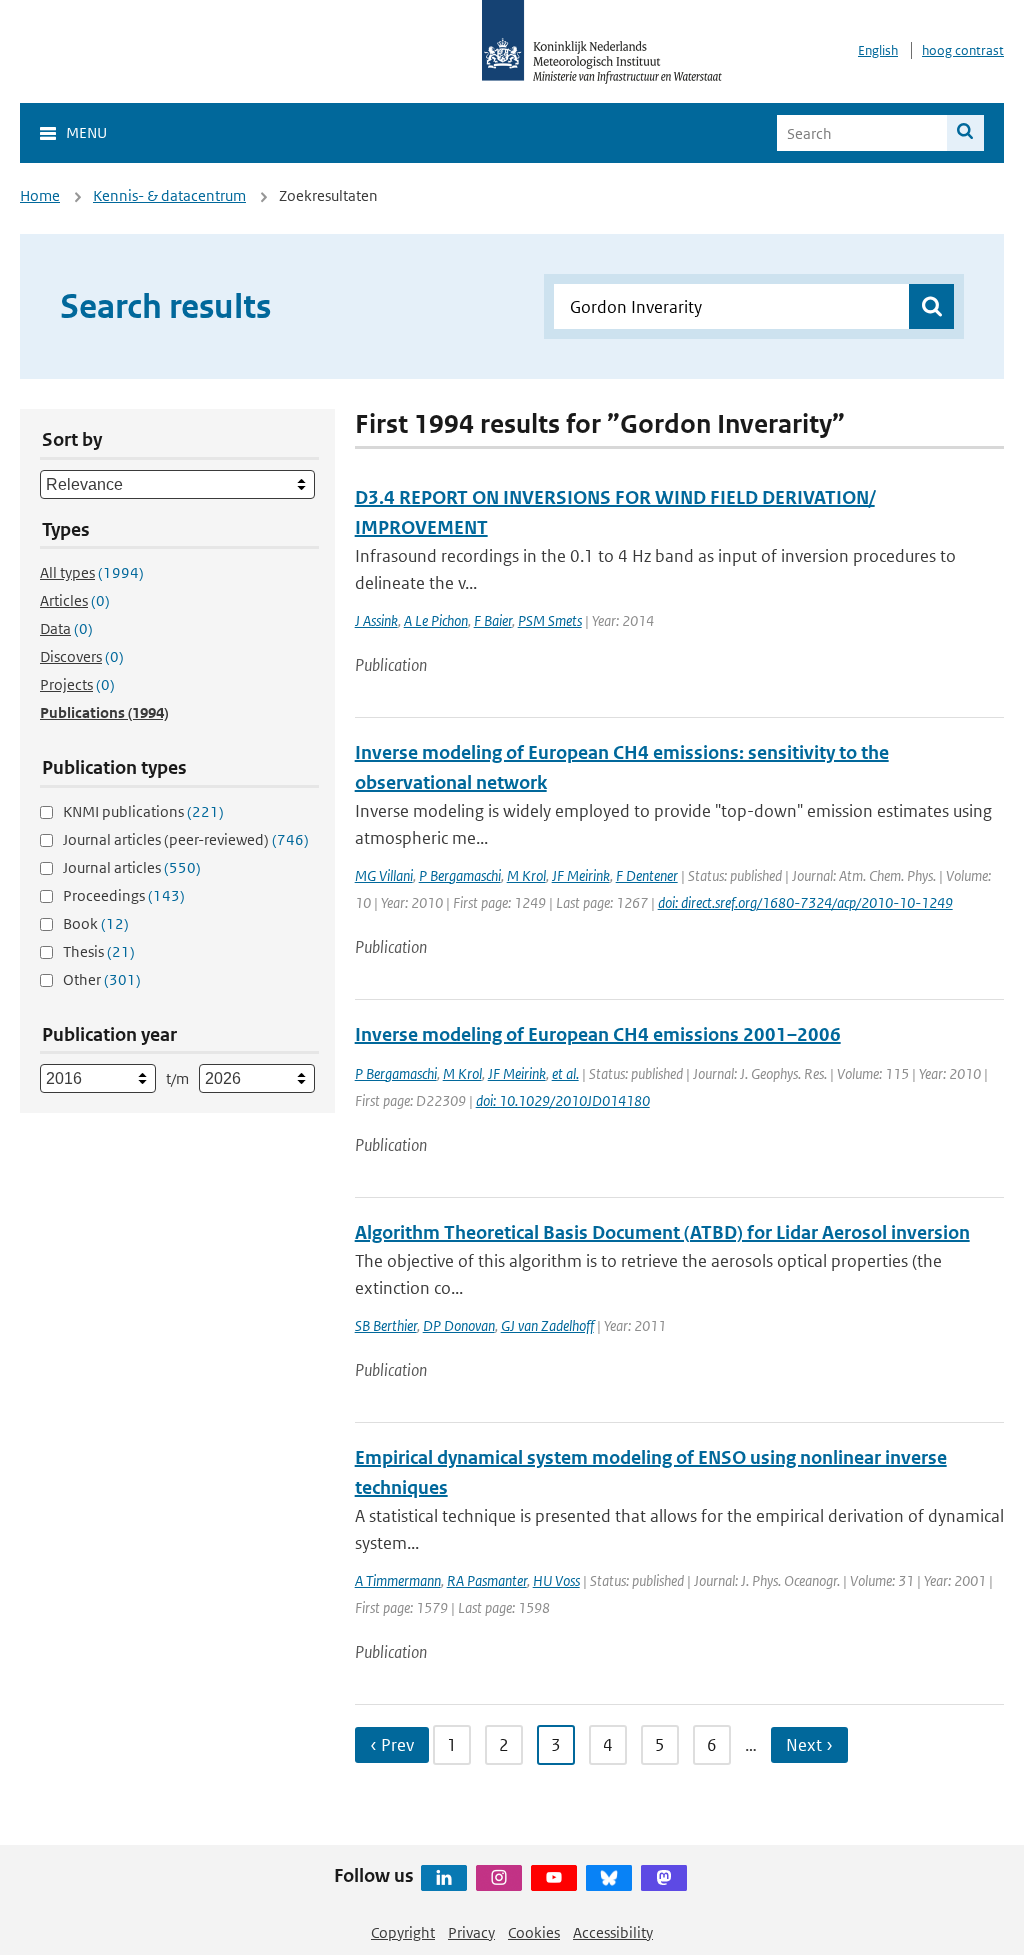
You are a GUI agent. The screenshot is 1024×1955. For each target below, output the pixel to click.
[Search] (965, 133)
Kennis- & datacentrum (169, 195)
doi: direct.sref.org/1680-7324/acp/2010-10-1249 (805, 902)
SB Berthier (386, 1325)
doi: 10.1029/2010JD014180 (563, 1100)
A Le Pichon (436, 620)
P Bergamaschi (460, 875)
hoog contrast (963, 50)
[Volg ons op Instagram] (499, 1878)
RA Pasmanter (487, 1580)
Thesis (99, 951)
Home (40, 195)
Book (96, 923)
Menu (86, 132)
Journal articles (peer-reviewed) (186, 839)
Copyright (403, 1932)
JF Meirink (581, 875)
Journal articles (132, 867)
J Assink (376, 620)
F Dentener (647, 875)
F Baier (493, 620)
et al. (565, 1073)
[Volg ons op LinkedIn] (444, 1878)
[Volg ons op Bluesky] (609, 1878)
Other (102, 979)
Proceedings (124, 895)
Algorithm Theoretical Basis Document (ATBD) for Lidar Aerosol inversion (662, 1232)
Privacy (471, 1932)
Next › (809, 1745)
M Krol (526, 875)
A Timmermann (398, 1580)
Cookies (534, 1932)
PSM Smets (550, 620)
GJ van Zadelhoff (547, 1325)
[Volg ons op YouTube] (554, 1878)
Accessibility (613, 1932)
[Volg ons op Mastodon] (664, 1878)
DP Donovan (459, 1325)
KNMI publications (143, 811)
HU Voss (556, 1580)
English (878, 50)
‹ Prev (392, 1745)
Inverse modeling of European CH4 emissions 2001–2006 (598, 1034)
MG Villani (384, 875)
